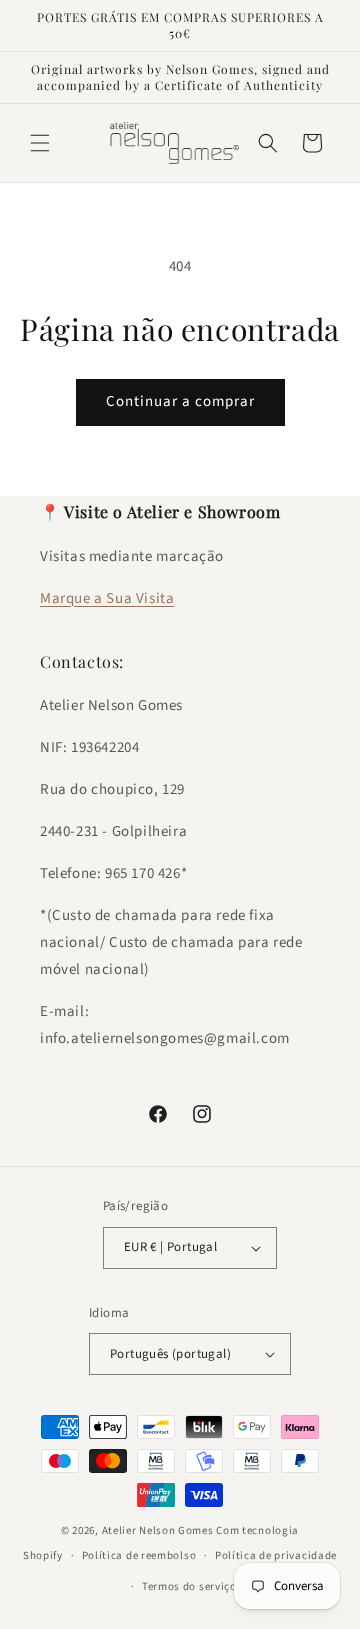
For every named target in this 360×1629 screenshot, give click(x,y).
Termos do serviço (189, 1586)
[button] (40, 143)
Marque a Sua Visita (107, 598)
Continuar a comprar (180, 401)
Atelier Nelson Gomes (158, 1530)
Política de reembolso (139, 1555)
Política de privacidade (276, 1555)
